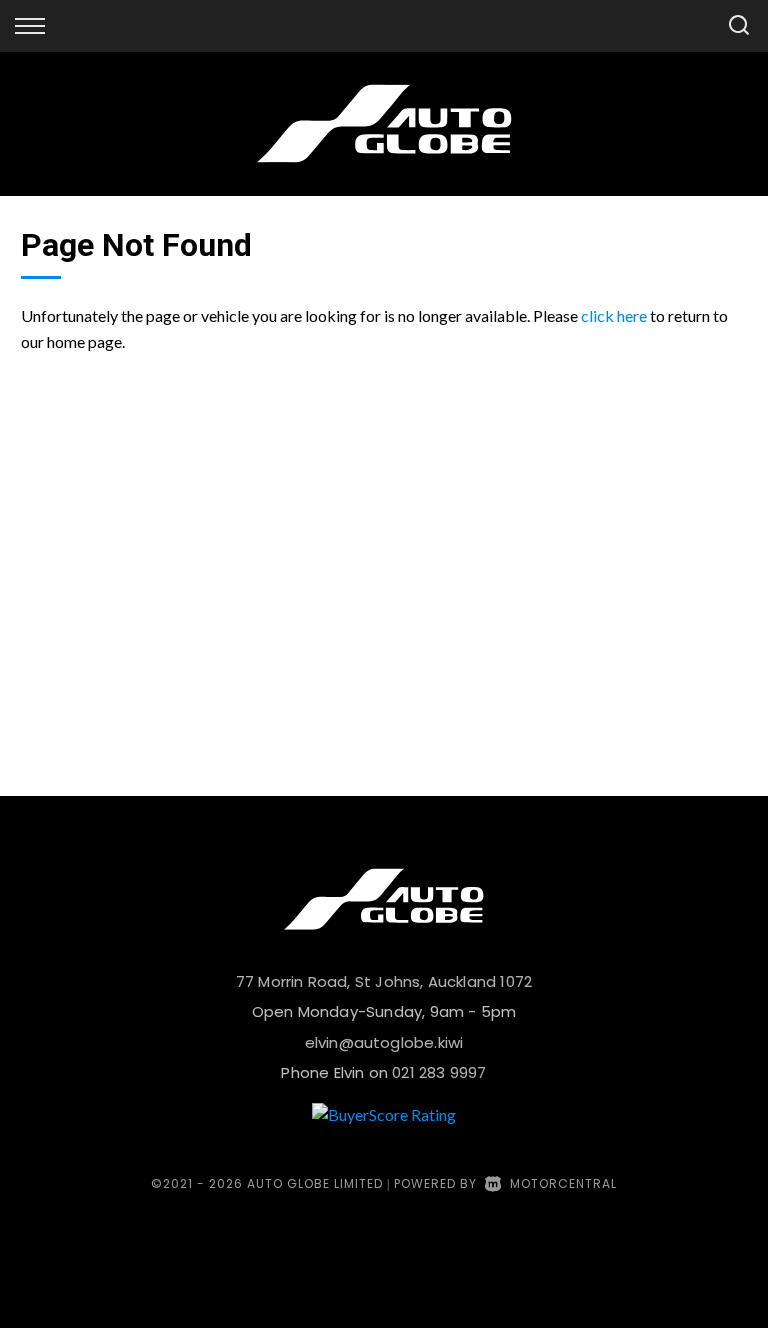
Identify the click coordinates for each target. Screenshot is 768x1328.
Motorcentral (563, 1183)
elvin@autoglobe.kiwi (384, 1042)
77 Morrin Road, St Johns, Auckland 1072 (384, 981)
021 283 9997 (439, 1072)
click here (614, 315)
